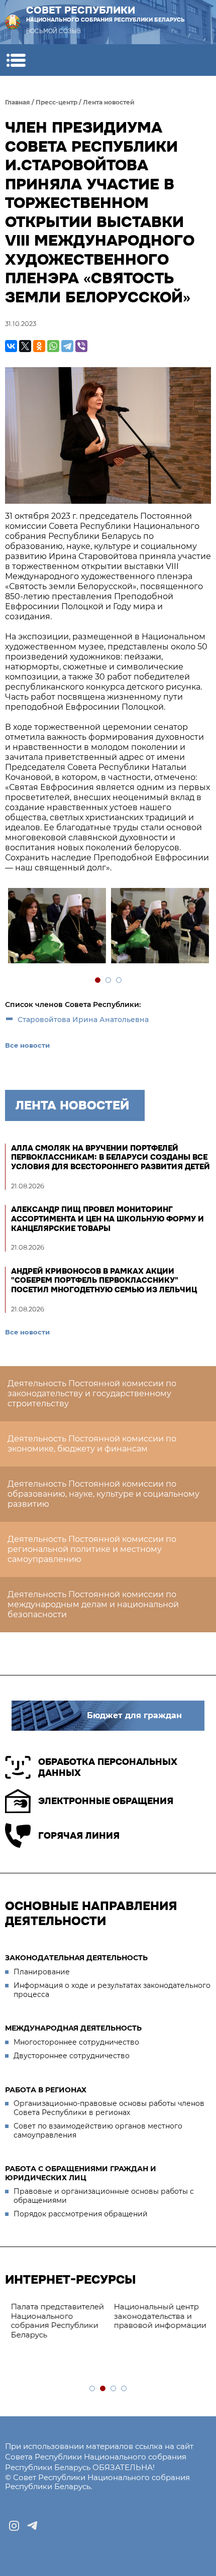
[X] (25, 346)
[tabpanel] (57, 927)
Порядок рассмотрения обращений (81, 2214)
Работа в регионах (46, 2090)
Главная (18, 102)
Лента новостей (109, 102)
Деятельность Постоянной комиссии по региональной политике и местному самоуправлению (92, 1549)
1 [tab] (98, 981)
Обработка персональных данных (108, 1768)
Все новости (27, 1045)
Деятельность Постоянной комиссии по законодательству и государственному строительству (92, 1393)
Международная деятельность (73, 2028)
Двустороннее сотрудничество (72, 2056)
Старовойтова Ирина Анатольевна (83, 1020)
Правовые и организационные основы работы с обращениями (104, 2196)
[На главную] (13, 22)
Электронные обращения (106, 1801)
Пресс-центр (57, 102)
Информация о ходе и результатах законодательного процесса (112, 1990)
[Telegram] (67, 346)
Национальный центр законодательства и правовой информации (159, 2316)
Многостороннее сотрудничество (76, 2042)
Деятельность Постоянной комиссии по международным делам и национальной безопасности (93, 1604)
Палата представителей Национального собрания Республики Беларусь (57, 2321)
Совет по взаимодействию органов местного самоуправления (98, 2131)
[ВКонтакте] (11, 346)
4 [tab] (124, 2389)
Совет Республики (105, 14)
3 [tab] (119, 981)
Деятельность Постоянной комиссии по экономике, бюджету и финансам (92, 1444)
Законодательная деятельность (76, 1958)
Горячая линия (79, 1836)
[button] (16, 60)
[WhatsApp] (53, 346)
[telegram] (32, 2526)
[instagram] (14, 2526)
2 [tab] (109, 981)
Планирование (42, 1972)
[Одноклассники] (39, 346)
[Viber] (81, 346)
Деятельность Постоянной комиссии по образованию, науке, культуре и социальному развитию (103, 1494)
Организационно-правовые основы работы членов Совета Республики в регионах (109, 2108)
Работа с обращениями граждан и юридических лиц (81, 2173)
